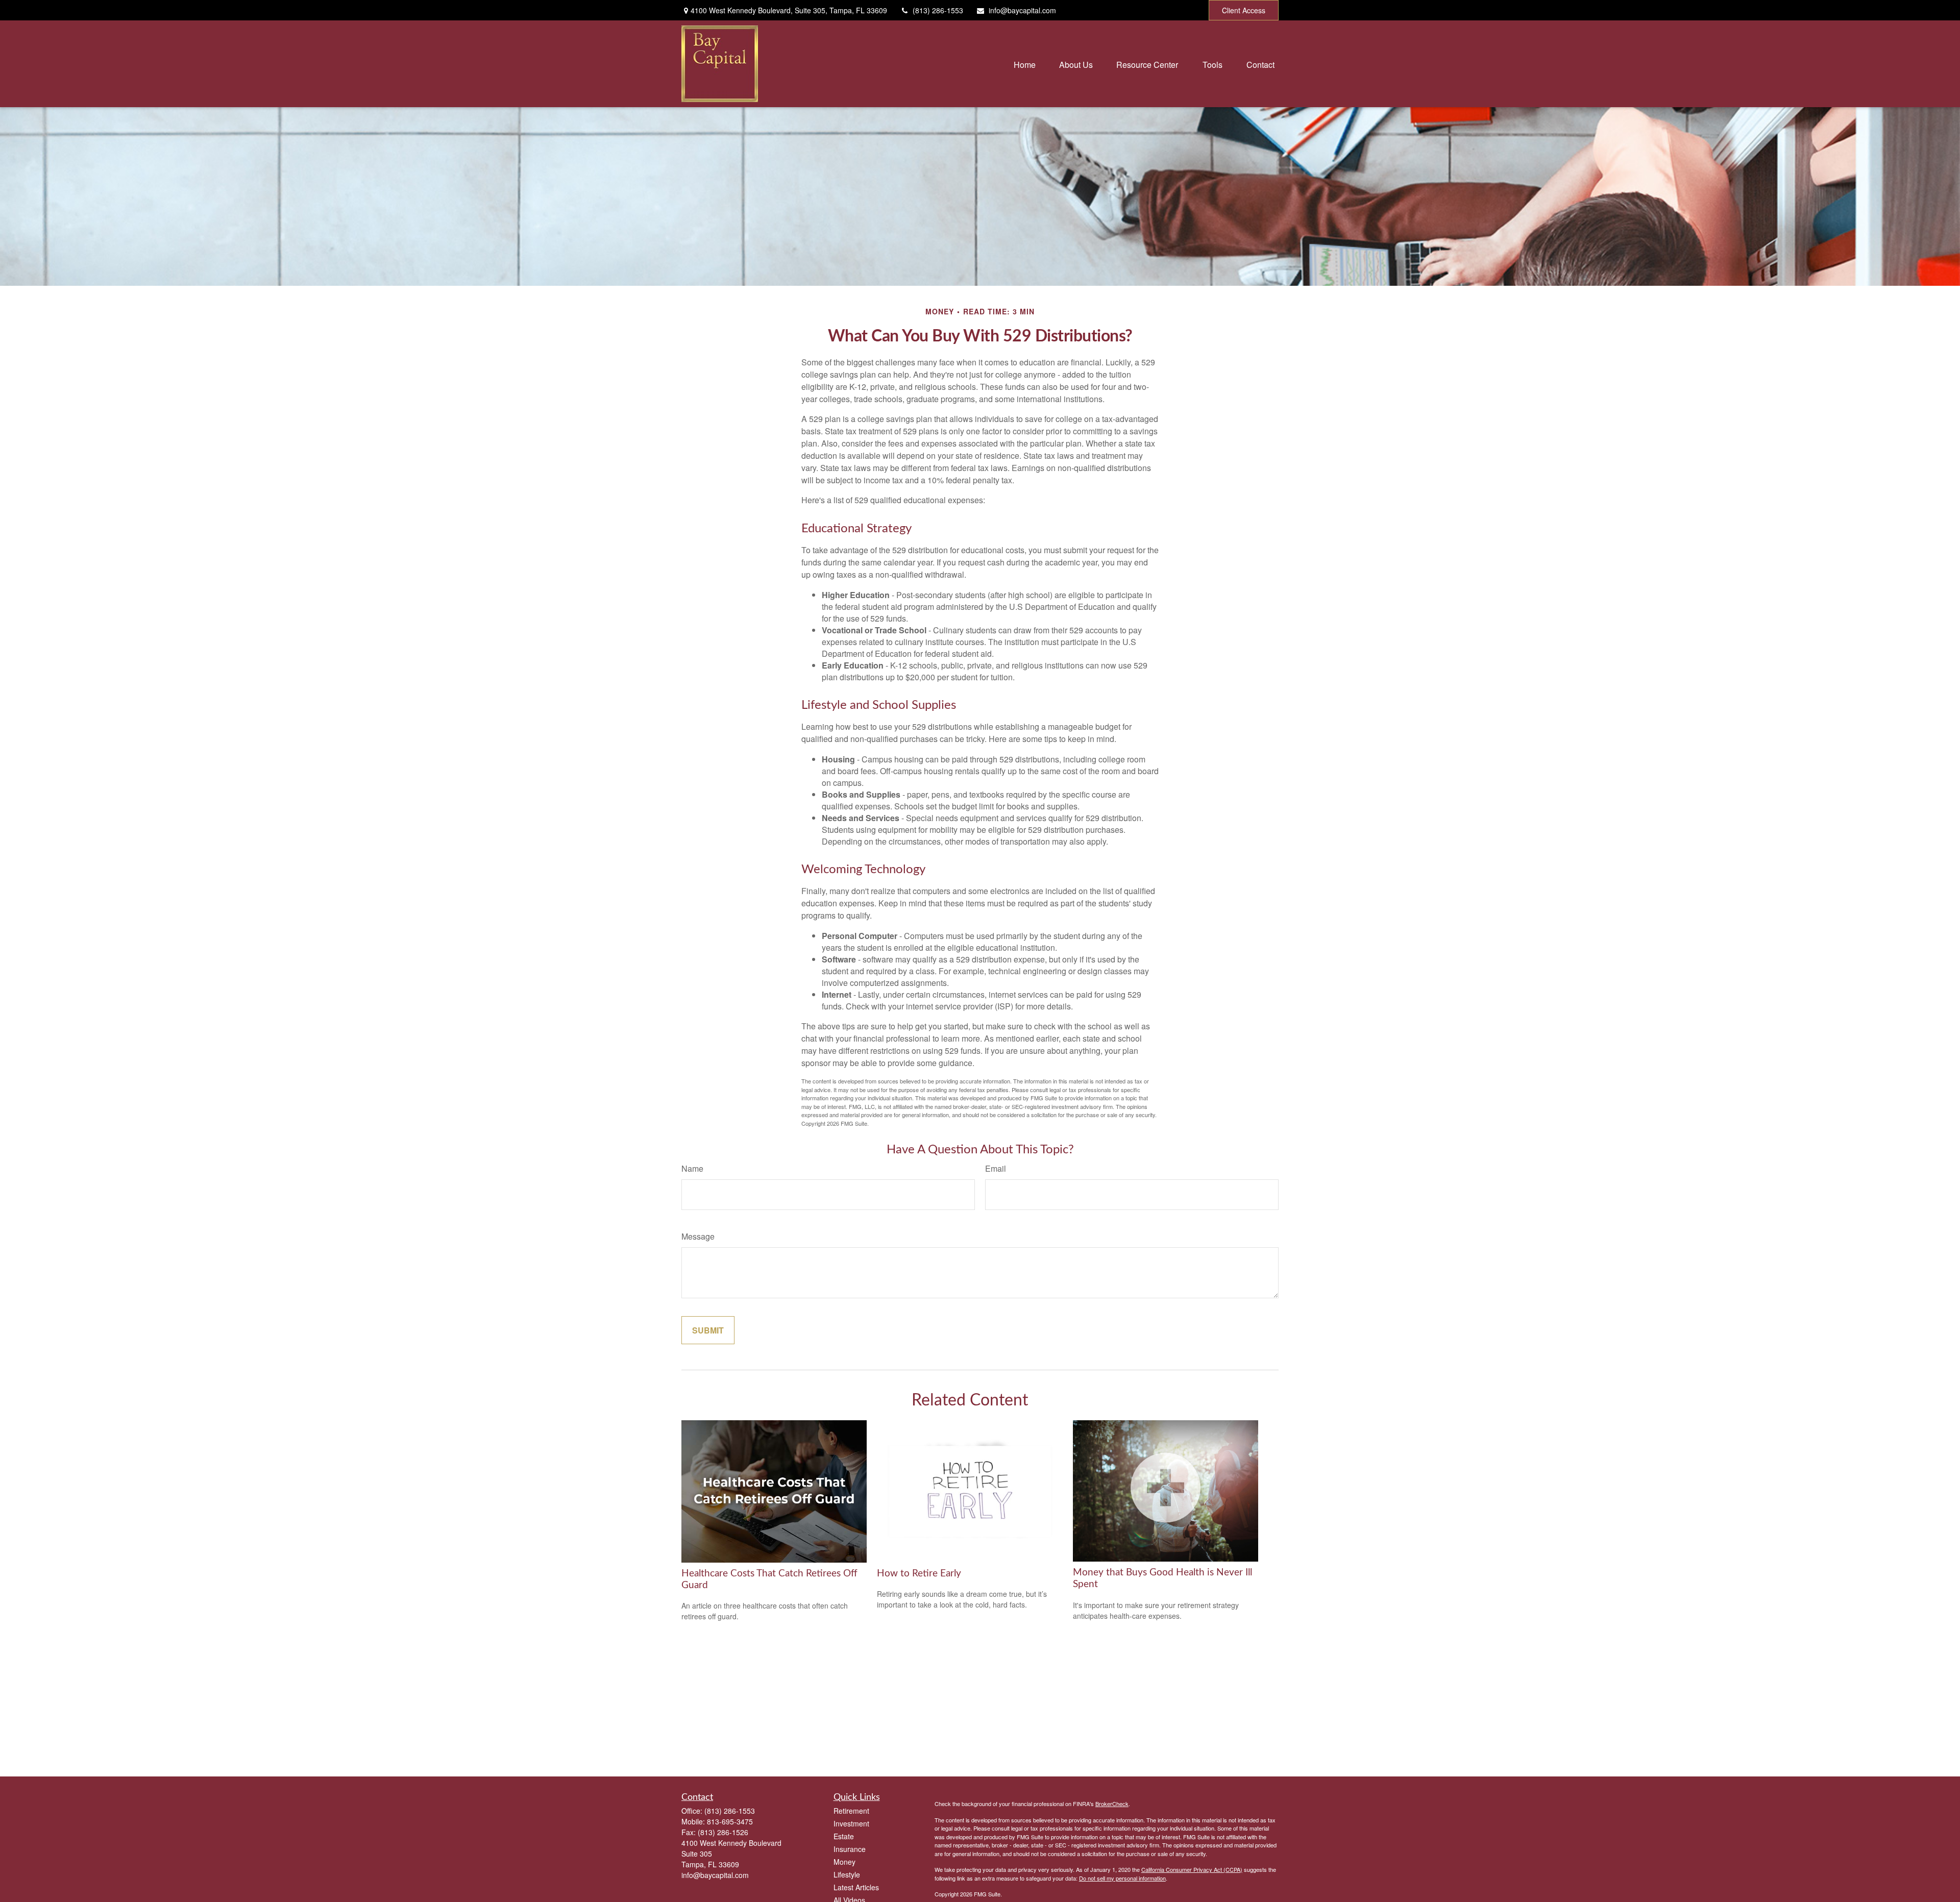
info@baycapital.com (1022, 10)
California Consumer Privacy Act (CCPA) (1192, 1869)
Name (692, 1168)
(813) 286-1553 (938, 10)
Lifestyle (847, 1874)
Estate (844, 1836)
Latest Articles (856, 1887)
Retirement (851, 1811)
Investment (851, 1823)
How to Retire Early (919, 1574)
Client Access (1244, 10)
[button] (1025, 64)
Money (844, 1862)
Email (996, 1168)
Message (698, 1236)
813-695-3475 (730, 1821)
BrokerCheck (1112, 1804)
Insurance (850, 1849)
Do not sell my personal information (1122, 1878)
